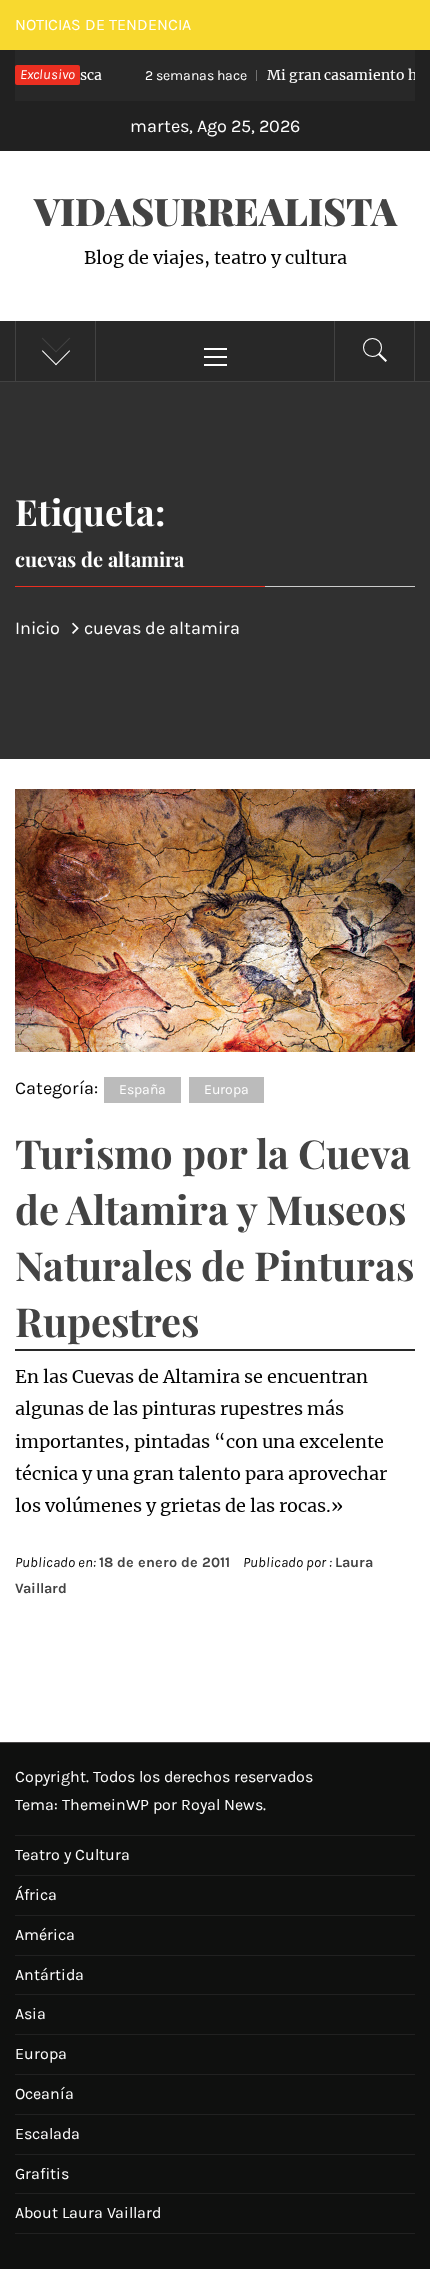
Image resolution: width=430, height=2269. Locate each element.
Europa (226, 1089)
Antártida (49, 1974)
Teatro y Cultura (72, 1854)
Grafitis (42, 2173)
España (142, 1089)
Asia (30, 2013)
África (36, 1894)
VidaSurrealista (215, 210)
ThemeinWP (107, 1804)
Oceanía (44, 2093)
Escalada (47, 2133)
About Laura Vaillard (88, 2212)
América (45, 1934)
